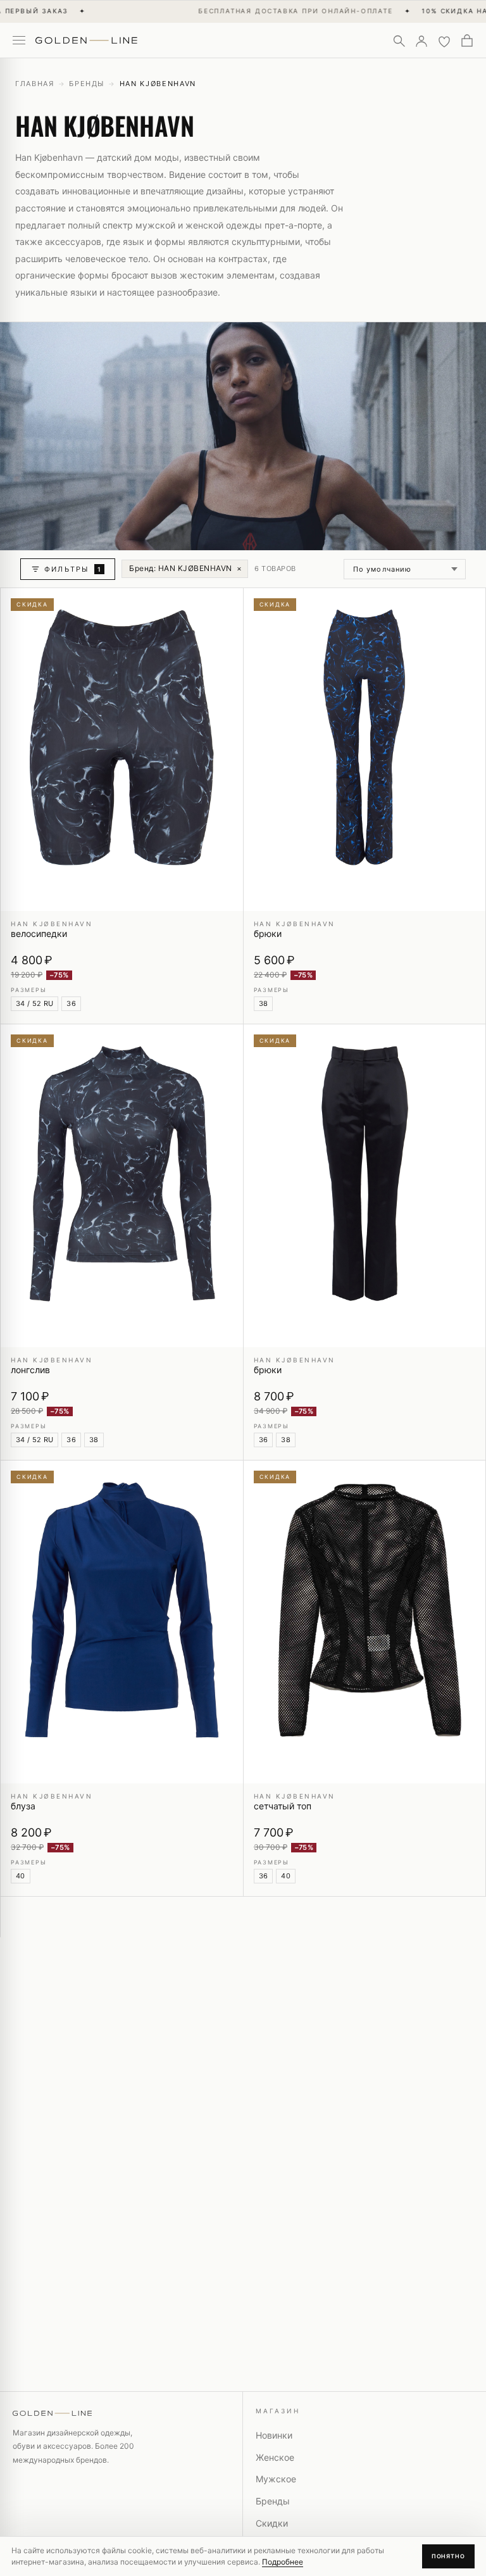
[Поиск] (399, 41)
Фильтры (73, 569)
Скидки (272, 2523)
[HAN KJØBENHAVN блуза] (122, 1622)
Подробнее (283, 2562)
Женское (275, 2457)
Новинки (274, 2435)
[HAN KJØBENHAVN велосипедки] (122, 750)
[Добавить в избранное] (226, 605)
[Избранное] (444, 41)
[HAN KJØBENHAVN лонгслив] (122, 1186)
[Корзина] (467, 41)
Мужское (276, 2479)
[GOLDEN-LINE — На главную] (86, 38)
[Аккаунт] (421, 41)
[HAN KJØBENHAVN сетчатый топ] (365, 1622)
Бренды (87, 84)
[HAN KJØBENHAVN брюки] (365, 750)
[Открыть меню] (19, 41)
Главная (35, 84)
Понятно (448, 2556)
